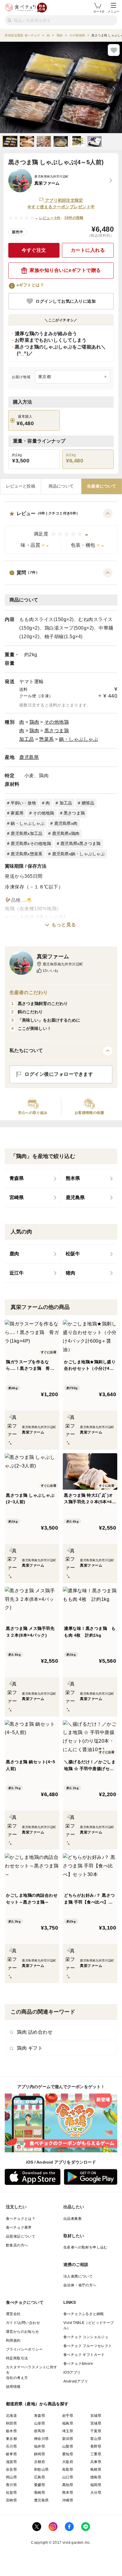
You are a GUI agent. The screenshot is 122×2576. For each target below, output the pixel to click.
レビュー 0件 (50, 218)
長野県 (96, 2446)
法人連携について (78, 2276)
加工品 (27, 739)
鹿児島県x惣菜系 (27, 854)
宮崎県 (11, 2500)
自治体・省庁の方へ (80, 2285)
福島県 (68, 2423)
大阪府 (68, 2462)
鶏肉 (34, 722)
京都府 (40, 2462)
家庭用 (17, 813)
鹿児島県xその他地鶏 (31, 843)
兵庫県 (96, 2462)
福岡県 (96, 2485)
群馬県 (40, 2431)
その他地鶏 (57, 722)
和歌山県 (41, 2469)
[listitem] (33, 1179)
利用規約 (13, 2341)
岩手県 (68, 2416)
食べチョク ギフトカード (84, 2355)
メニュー (113, 11)
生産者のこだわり (29, 992)
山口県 (68, 2477)
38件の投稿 (74, 218)
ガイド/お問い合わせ (23, 2323)
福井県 (40, 2446)
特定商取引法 (17, 2358)
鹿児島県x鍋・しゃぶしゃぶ (78, 854)
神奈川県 (41, 2439)
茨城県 (96, 2423)
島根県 (96, 2469)
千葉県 (96, 2431)
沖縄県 (68, 2500)
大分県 (96, 2493)
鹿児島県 (29, 757)
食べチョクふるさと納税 (84, 2314)
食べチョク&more (78, 2364)
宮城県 (96, 2416)
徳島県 (96, 2477)
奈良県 (11, 2469)
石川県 (11, 2446)
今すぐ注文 (34, 250)
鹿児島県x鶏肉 (66, 833)
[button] (61, 531)
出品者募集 (73, 2219)
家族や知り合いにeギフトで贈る (65, 270)
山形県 (40, 2423)
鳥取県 (68, 2469)
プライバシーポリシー (24, 2349)
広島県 (40, 2477)
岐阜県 (11, 2454)
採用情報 (13, 2387)
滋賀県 (11, 2462)
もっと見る (64, 925)
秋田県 (11, 2423)
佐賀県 (11, 2493)
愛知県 (68, 2454)
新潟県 (68, 2439)
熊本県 (68, 2493)
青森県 (40, 2416)
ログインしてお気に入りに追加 (66, 301)
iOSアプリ (72, 2372)
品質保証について (21, 2236)
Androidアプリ (76, 2381)
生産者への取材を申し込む (85, 2247)
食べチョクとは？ (21, 2219)
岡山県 (11, 2477)
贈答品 (88, 803)
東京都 (11, 2439)
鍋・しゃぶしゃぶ (78, 739)
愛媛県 (40, 2485)
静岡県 (40, 2454)
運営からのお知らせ (23, 2332)
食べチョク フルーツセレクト (88, 2346)
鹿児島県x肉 (66, 823)
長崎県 (40, 2493)
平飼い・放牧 (23, 803)
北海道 (11, 2416)
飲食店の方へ (17, 2245)
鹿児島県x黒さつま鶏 (81, 843)
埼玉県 (68, 2431)
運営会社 (13, 2314)
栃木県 (11, 2431)
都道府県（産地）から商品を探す (37, 2404)
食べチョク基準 (19, 2227)
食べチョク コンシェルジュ (86, 2337)
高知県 (68, 2485)
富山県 (96, 2439)
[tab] (21, 486)
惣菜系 (46, 739)
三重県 (96, 2454)
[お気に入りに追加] (114, 50)
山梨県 (68, 2446)
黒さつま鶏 (57, 731)
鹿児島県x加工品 (27, 833)
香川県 (11, 2485)
